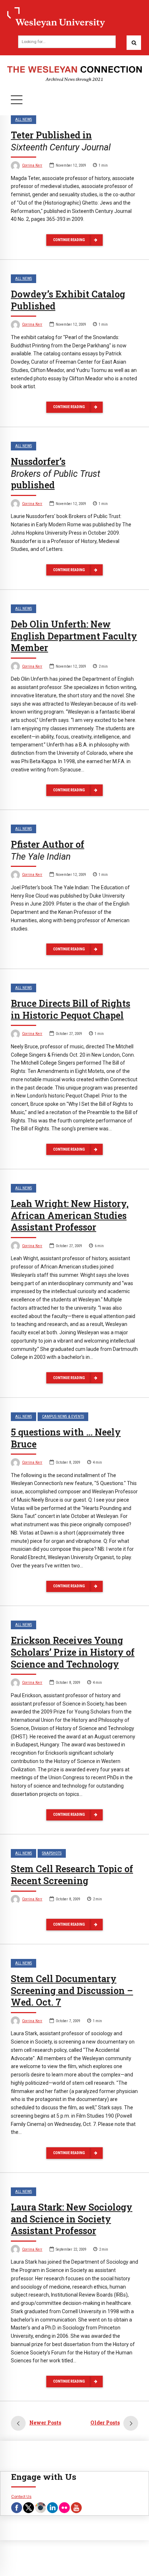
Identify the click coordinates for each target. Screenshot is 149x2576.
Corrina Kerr (32, 165)
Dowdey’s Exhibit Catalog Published (68, 300)
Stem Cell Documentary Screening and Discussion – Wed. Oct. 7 (72, 1991)
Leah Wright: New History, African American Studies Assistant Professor (70, 1216)
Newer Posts (45, 2423)
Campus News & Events (63, 1417)
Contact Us (21, 2496)
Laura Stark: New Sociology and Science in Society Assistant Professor (72, 2219)
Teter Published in (61, 141)
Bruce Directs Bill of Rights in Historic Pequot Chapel (71, 1009)
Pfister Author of (48, 850)
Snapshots (52, 1853)
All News (24, 119)
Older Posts (105, 2423)
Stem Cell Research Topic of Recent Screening (72, 1875)
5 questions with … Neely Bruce (66, 1438)
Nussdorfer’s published (56, 473)
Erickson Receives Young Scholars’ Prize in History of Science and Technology (73, 1652)
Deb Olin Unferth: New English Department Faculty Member (74, 636)
